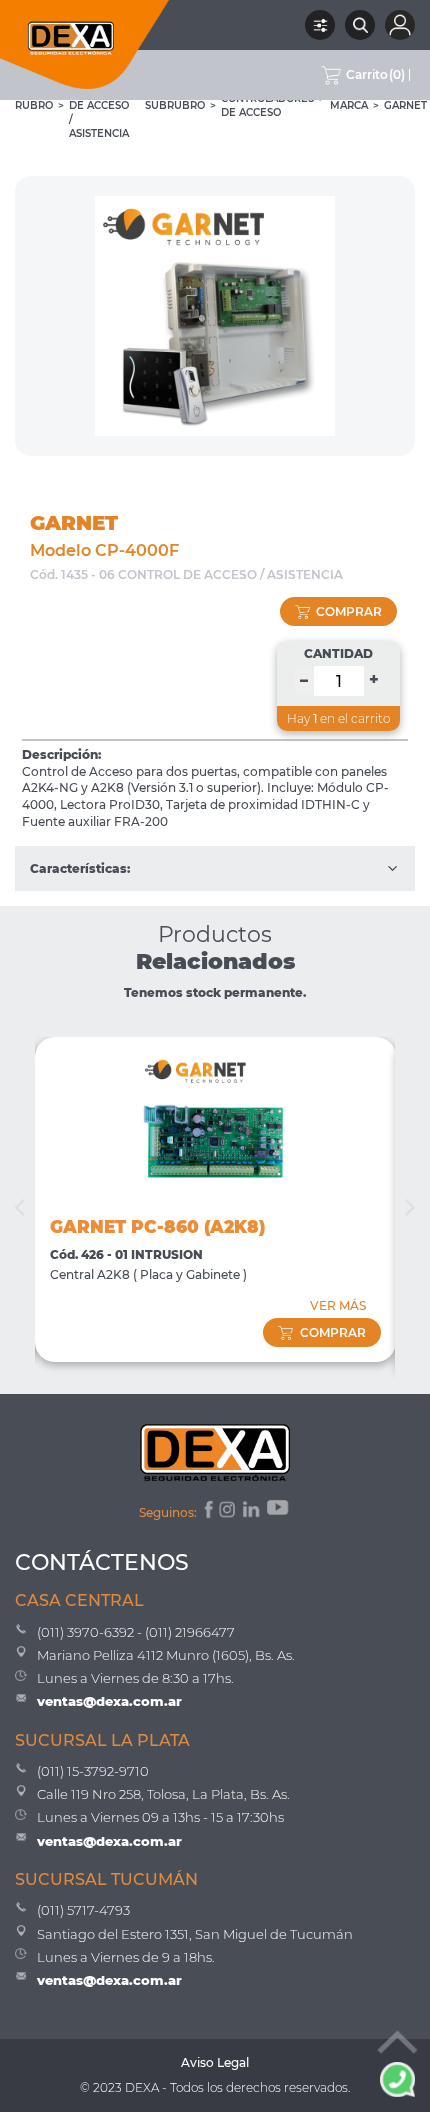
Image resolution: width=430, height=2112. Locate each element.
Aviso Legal (215, 2062)
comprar (349, 611)
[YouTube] (279, 1512)
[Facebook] (207, 1512)
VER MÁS (338, 1305)
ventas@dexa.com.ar (109, 1701)
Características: (80, 868)
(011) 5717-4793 (83, 1910)
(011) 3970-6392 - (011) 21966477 (136, 1632)
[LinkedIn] (252, 1512)
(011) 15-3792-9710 (93, 1771)
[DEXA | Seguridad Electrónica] (85, 44)
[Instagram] (229, 1512)
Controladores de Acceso (267, 105)
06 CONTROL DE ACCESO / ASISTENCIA (99, 105)
